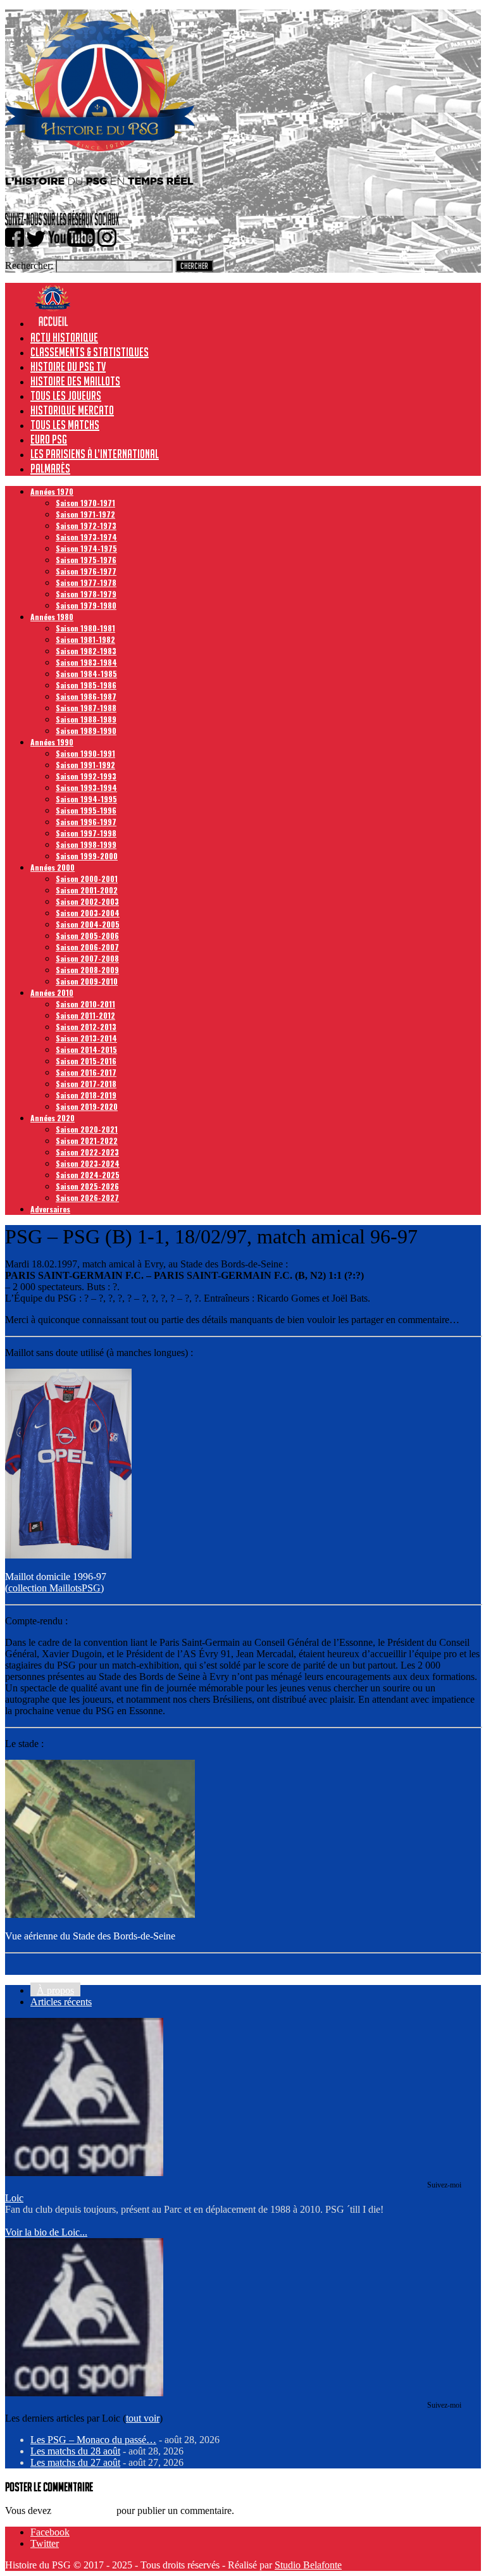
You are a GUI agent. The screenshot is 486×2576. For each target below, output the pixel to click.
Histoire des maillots (75, 381)
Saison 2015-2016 (86, 1061)
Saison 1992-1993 (86, 776)
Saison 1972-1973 (86, 526)
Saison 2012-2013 (86, 1027)
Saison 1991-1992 (85, 765)
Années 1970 (52, 491)
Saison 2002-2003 (87, 901)
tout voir (143, 2418)
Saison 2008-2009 (87, 970)
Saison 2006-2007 (87, 947)
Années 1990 (52, 742)
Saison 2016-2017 (86, 1072)
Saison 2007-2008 (87, 958)
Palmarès (50, 468)
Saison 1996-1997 (86, 822)
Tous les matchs (65, 425)
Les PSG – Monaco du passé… (93, 2440)
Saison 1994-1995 (86, 799)
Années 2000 (53, 867)
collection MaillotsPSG (54, 1588)
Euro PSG (49, 439)
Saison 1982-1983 (86, 651)
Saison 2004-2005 (88, 924)
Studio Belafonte (308, 2565)
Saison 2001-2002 (87, 890)
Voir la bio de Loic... (46, 2232)
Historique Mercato (72, 410)
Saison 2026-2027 (87, 1198)
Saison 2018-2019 (86, 1095)
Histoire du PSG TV (68, 366)
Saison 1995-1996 (86, 810)
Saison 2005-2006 (87, 936)
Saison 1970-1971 (85, 503)
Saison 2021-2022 (87, 1141)
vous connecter (84, 2511)
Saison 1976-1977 (86, 571)
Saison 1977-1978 (86, 582)
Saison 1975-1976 (86, 560)
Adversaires (50, 1209)
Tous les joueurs (66, 395)
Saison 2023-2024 (88, 1163)
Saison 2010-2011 (85, 1004)
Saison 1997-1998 (86, 833)
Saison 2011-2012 (85, 1015)
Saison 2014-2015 (86, 1049)
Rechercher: (29, 265)
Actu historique (64, 337)
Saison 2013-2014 (86, 1038)
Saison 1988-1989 (86, 719)
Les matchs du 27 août (75, 2462)
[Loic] (84, 2173)
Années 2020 (53, 1118)
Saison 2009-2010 (87, 981)
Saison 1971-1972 (85, 514)
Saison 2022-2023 (87, 1152)
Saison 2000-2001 (87, 879)
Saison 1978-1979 (86, 594)
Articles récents (61, 2002)
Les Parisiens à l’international (95, 454)
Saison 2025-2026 (87, 1186)
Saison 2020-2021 (87, 1129)
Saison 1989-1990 (86, 731)
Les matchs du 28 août (75, 2451)
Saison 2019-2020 (87, 1106)
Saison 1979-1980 (86, 605)
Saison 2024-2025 (88, 1175)
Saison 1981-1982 (85, 639)
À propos (55, 1990)
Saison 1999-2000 (87, 856)
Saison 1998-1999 (86, 844)
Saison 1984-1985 (86, 674)
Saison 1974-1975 (86, 548)
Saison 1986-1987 (86, 696)
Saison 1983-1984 (86, 662)
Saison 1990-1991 (85, 753)
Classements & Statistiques (90, 352)
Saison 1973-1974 (86, 537)
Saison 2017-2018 (86, 1084)
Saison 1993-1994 (86, 787)
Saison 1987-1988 (86, 708)
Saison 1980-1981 (85, 628)
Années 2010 (52, 992)
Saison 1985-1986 (86, 685)
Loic (14, 2198)
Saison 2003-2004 (88, 913)
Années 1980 (52, 617)
